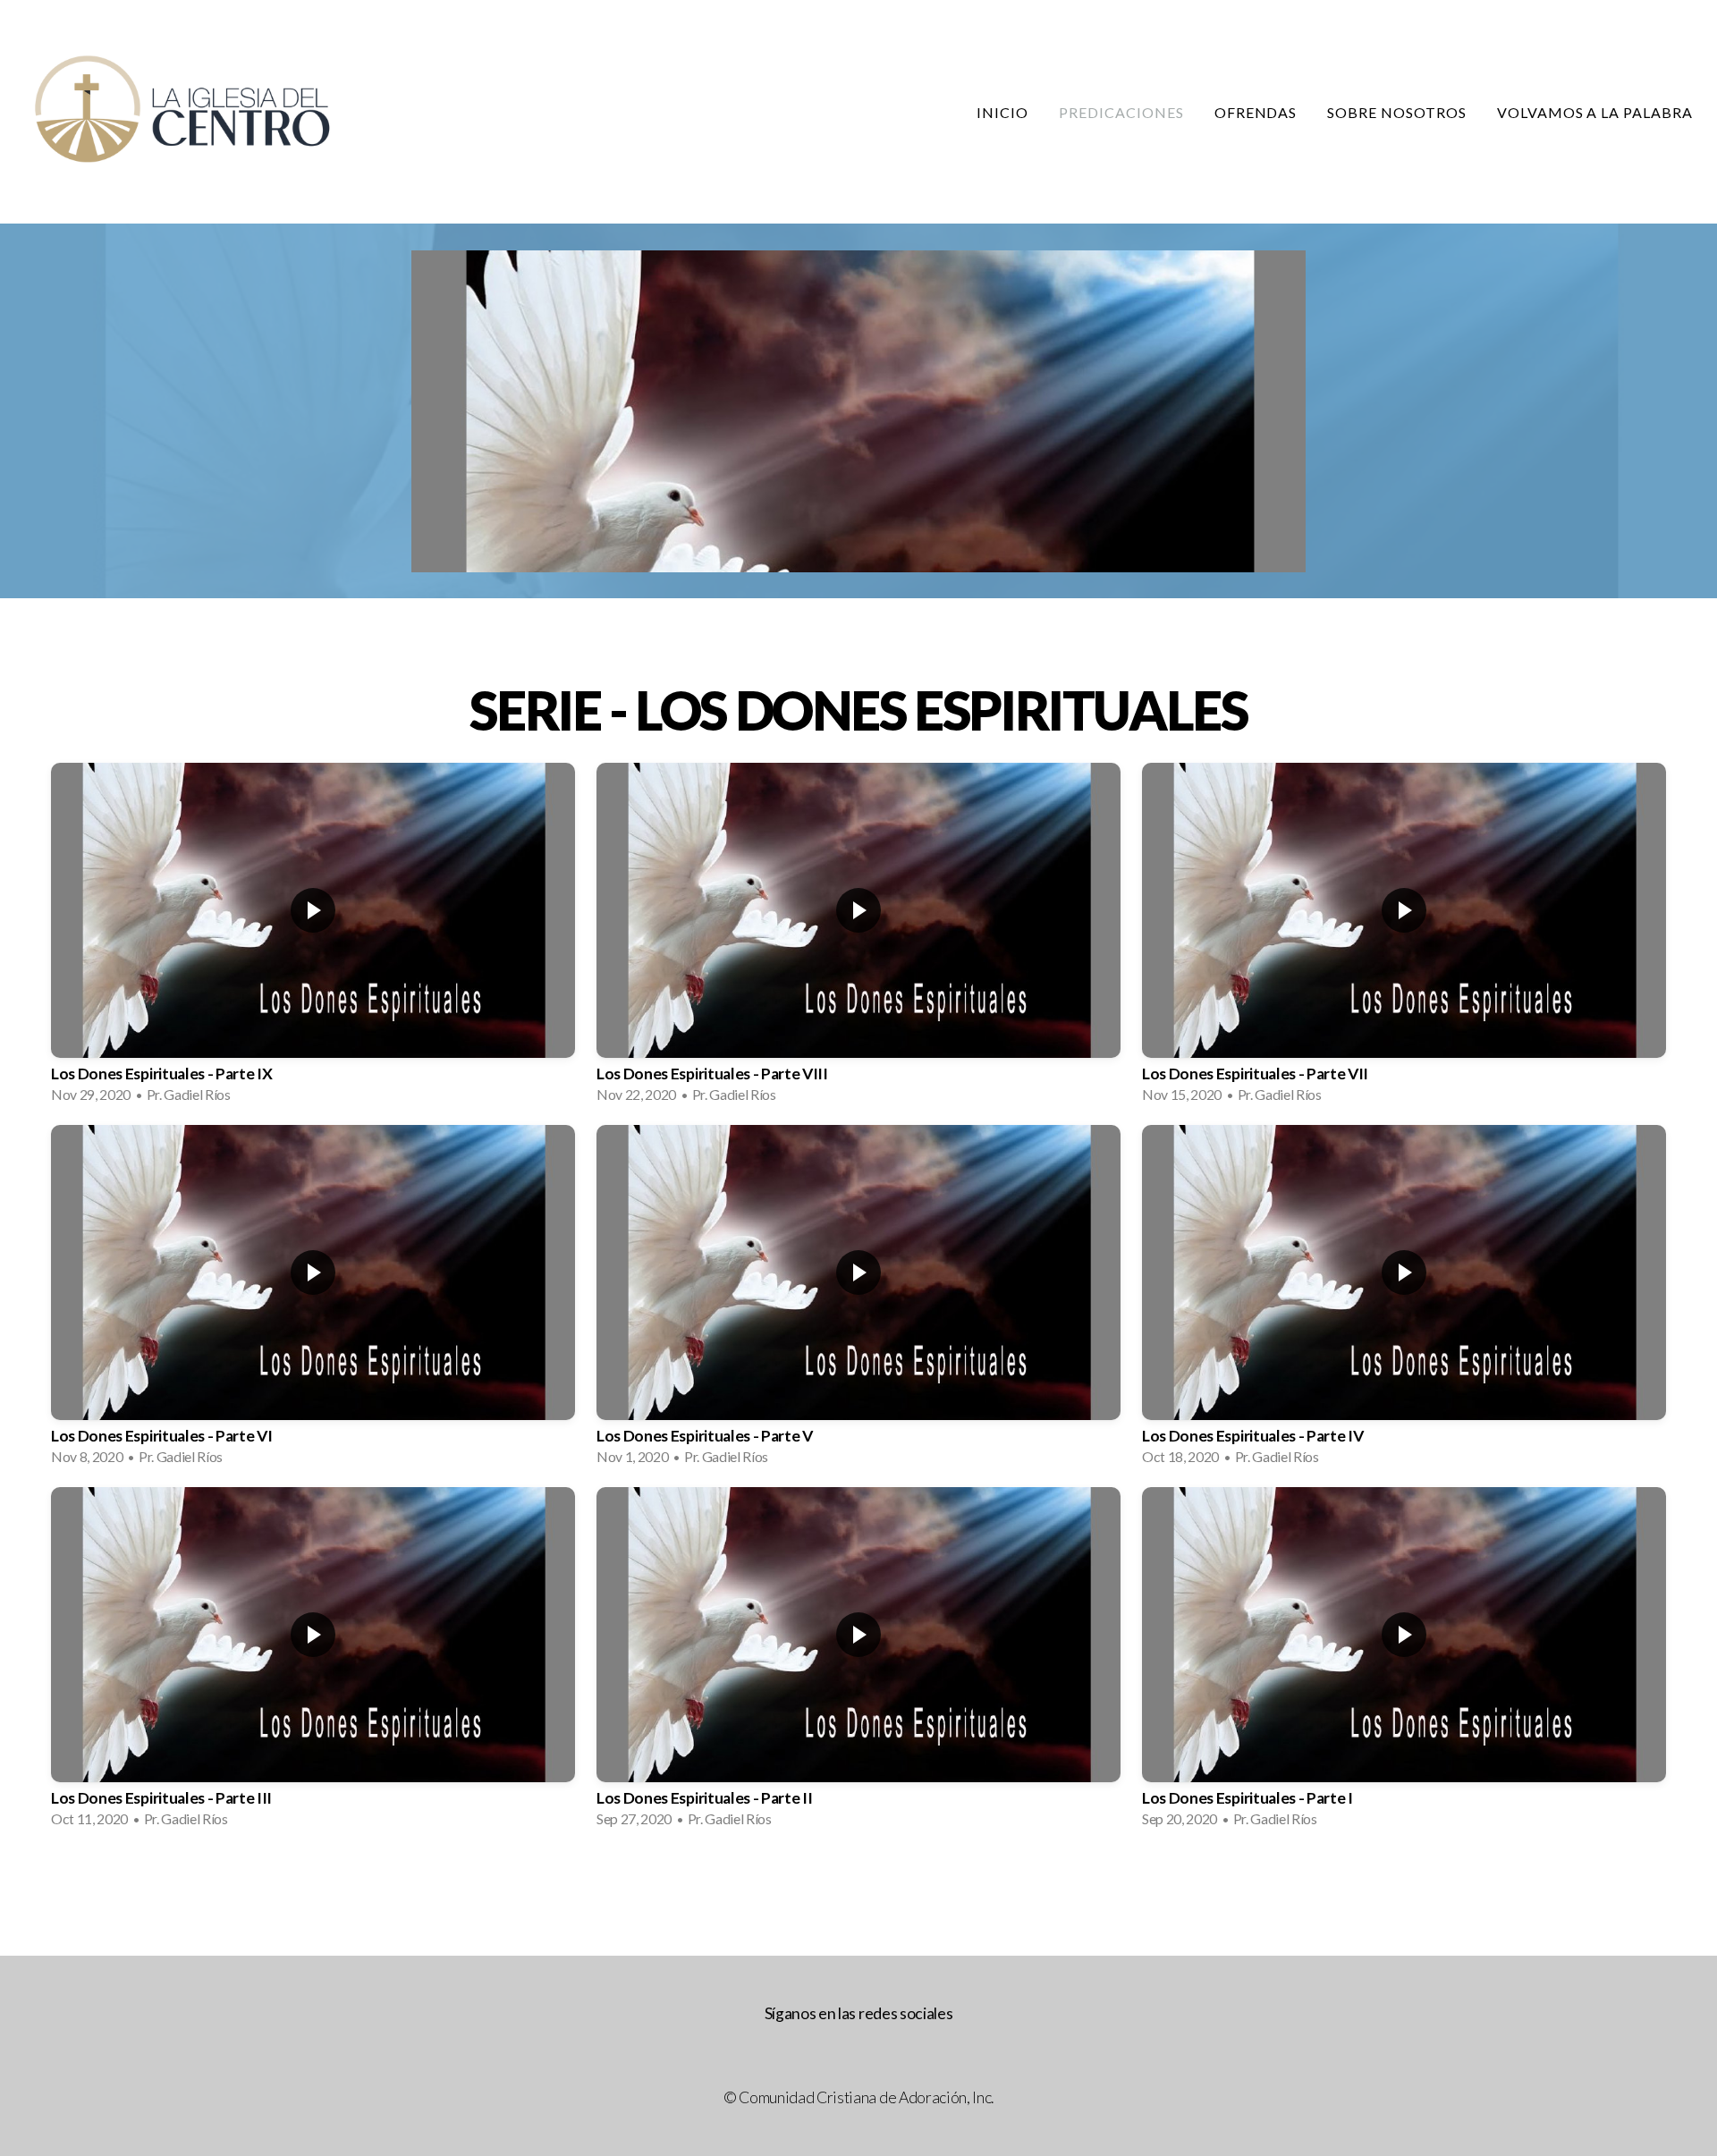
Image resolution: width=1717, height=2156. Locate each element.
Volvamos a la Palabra (1595, 112)
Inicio (1002, 112)
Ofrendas (1256, 112)
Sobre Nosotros (1396, 112)
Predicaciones (1121, 112)
